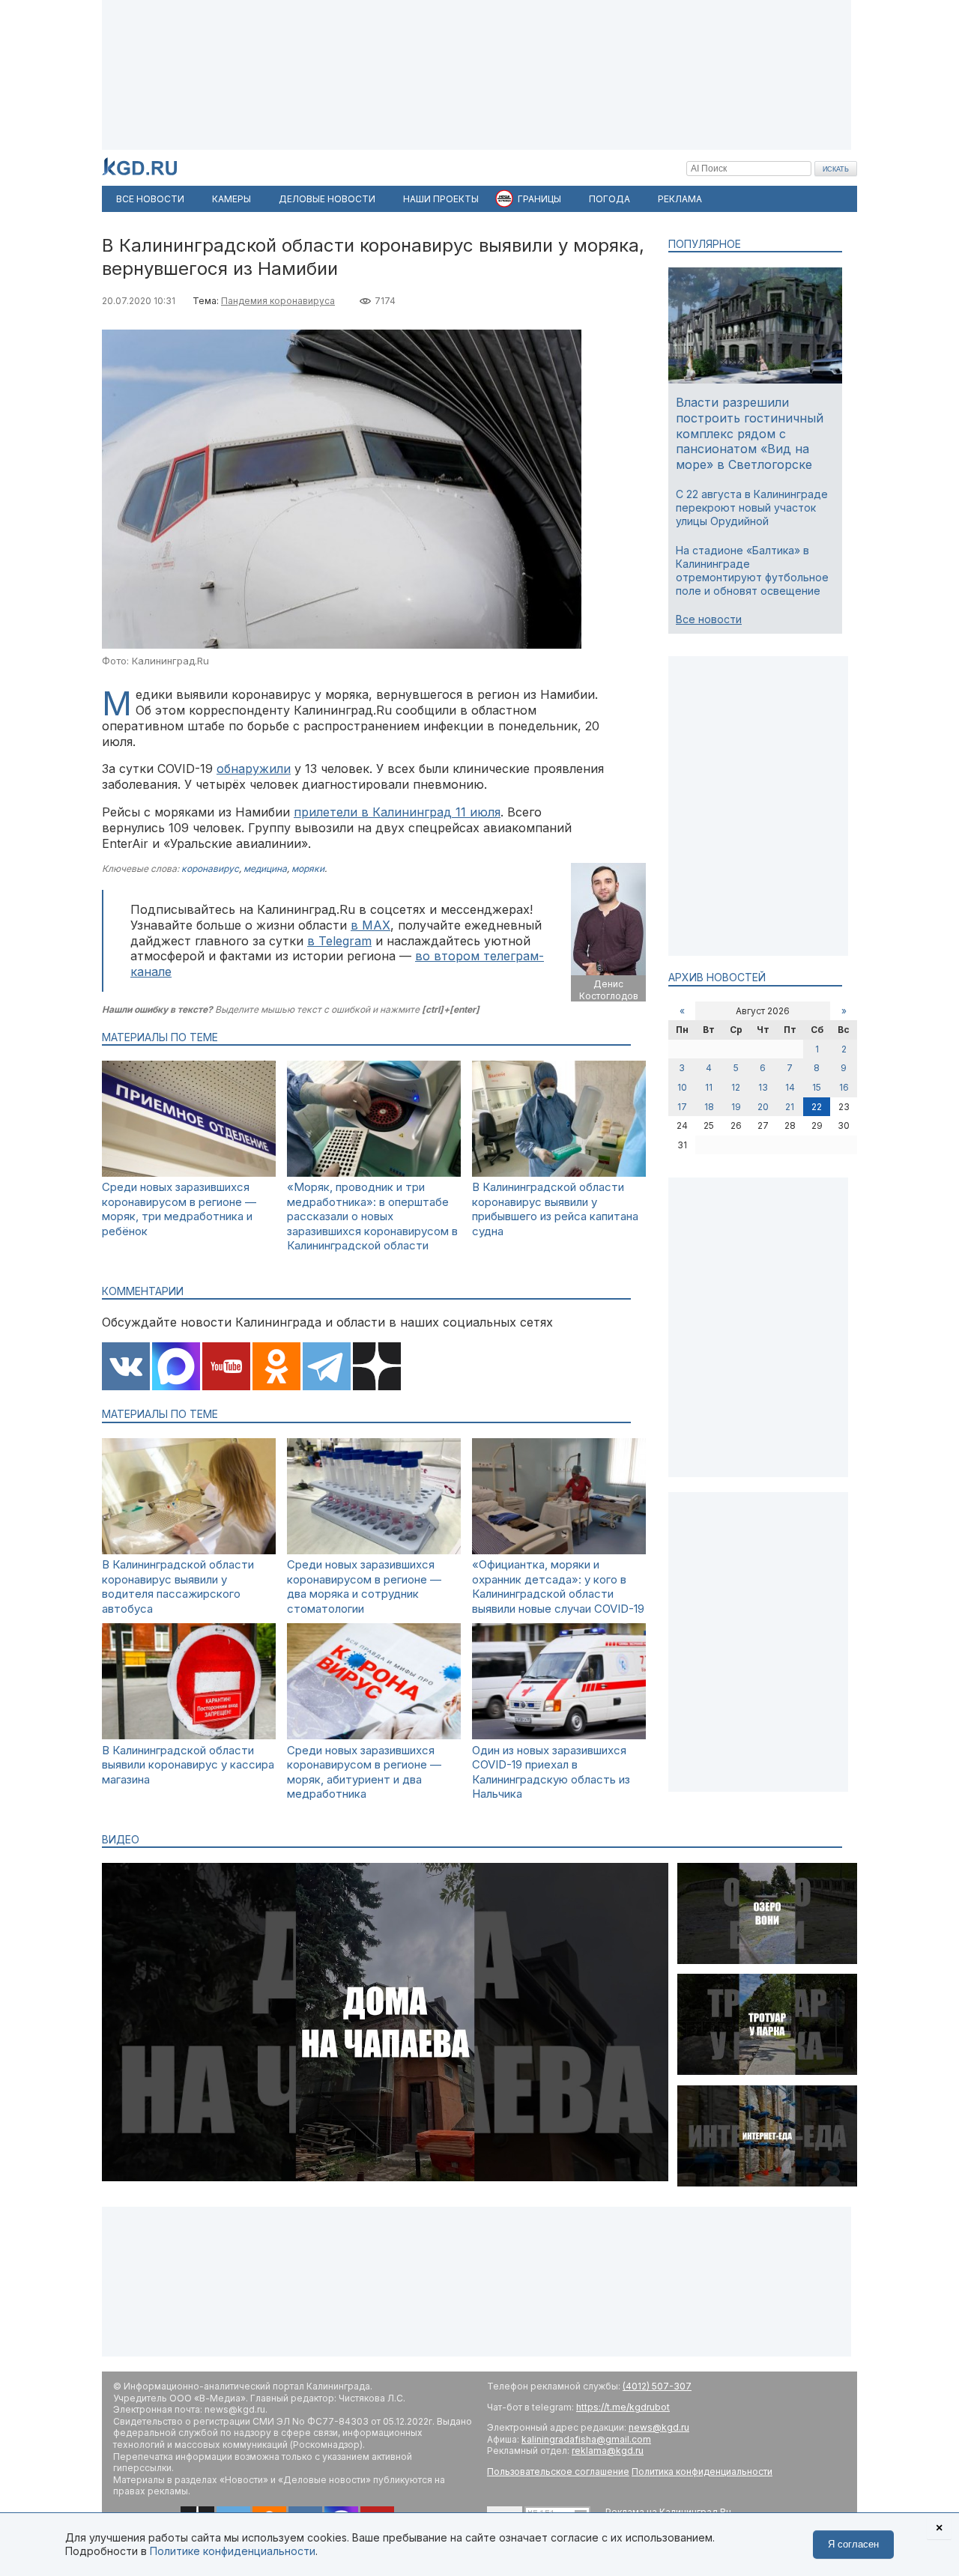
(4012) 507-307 (657, 2386)
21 (790, 1107)
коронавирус (210, 869)
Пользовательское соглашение (558, 2472)
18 (709, 1107)
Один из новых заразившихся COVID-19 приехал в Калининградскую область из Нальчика (551, 1772)
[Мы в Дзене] (377, 1368)
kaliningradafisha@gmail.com (586, 2439)
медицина (265, 869)
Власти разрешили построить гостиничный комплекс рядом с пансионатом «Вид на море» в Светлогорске (750, 433)
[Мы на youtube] (226, 1368)
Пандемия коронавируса (278, 301)
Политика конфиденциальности (702, 2472)
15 (817, 1087)
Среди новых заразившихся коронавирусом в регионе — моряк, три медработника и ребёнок (179, 1209)
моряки (308, 869)
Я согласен (853, 2544)
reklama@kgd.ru (608, 2451)
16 (844, 1087)
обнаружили (254, 769)
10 (682, 1087)
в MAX (370, 925)
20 (763, 1107)
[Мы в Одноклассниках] (276, 1368)
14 (790, 1087)
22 (817, 1107)
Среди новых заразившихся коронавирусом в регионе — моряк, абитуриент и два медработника (364, 1772)
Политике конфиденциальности (233, 2551)
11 (709, 1087)
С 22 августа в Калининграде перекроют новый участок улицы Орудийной (752, 507)
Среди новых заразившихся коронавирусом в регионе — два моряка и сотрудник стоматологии (364, 1586)
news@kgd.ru (659, 2427)
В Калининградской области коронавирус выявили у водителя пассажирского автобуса (178, 1586)
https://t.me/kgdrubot (623, 2407)
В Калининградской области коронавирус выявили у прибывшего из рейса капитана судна (555, 1209)
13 (763, 1087)
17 (682, 1107)
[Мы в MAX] (176, 1368)
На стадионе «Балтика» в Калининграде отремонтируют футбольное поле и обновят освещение (752, 571)
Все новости (709, 619)
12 (736, 1087)
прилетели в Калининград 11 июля (397, 812)
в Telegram (339, 941)
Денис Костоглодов (609, 990)
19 (736, 1107)
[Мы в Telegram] (327, 1368)
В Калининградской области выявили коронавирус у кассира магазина (188, 1765)
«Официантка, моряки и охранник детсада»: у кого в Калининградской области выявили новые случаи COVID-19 (558, 1586)
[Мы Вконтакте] (126, 1368)
